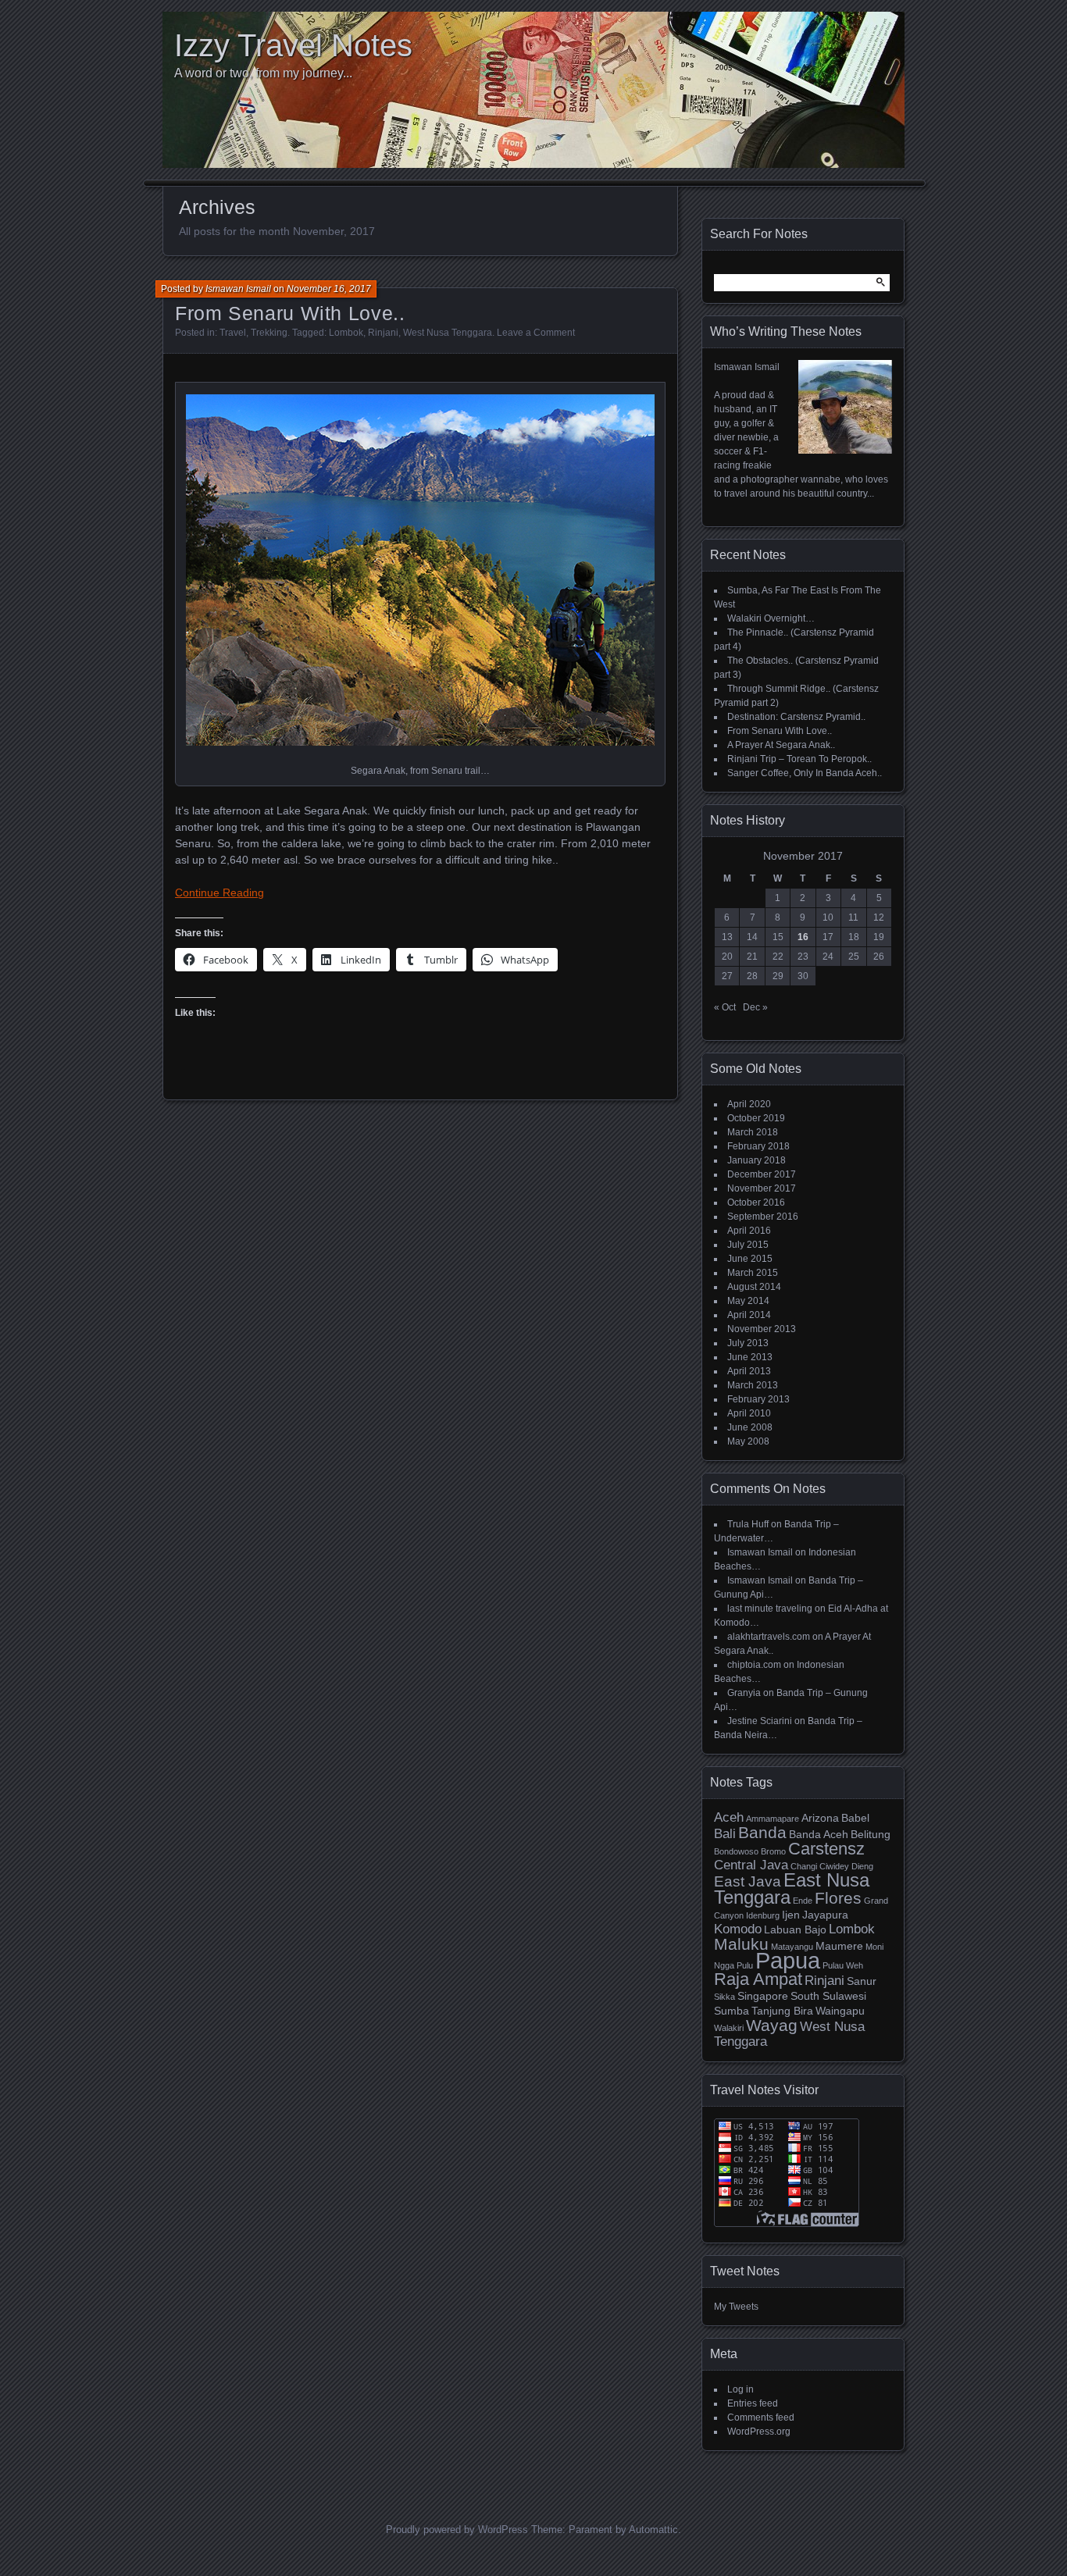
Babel (855, 1818)
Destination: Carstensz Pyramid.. (796, 717)
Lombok (346, 333)
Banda (762, 1832)
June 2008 (750, 1427)
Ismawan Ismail (238, 289)
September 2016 (763, 1217)
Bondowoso (736, 1851)
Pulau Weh (843, 1965)
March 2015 (753, 1273)
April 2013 (749, 1371)
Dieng (862, 1866)
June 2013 (750, 1357)
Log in (740, 2389)
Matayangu (792, 1947)
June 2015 (750, 1259)
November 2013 (762, 1329)
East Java (748, 1881)
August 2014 (754, 1287)
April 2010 (749, 1413)
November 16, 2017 (329, 289)
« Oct (725, 1007)
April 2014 (749, 1315)
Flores (838, 1898)
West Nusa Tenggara (448, 333)
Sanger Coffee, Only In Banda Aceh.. (805, 773)
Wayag (772, 2025)
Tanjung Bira (782, 2011)
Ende (803, 1901)
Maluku (741, 1944)
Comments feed (761, 2417)
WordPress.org (759, 2432)
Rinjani (383, 333)
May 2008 (748, 1441)
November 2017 (762, 1188)
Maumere (839, 1946)
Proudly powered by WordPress (457, 2530)
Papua (788, 1960)
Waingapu (840, 2011)
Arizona (820, 1818)
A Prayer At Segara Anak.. (781, 745)
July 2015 (748, 1245)
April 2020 (749, 1104)
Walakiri (729, 2028)
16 (803, 937)
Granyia (744, 1693)
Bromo (773, 1851)
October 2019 (756, 1118)
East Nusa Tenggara (792, 1888)
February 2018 (758, 1146)
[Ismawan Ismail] (845, 451)
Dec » (755, 1007)
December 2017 (762, 1174)
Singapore (763, 1996)
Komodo (738, 1929)
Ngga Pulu (733, 1965)
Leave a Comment (536, 333)
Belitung (871, 1834)
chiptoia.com (754, 1665)
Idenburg (763, 1915)
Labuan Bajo (795, 1929)
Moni (874, 1947)
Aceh (729, 1817)
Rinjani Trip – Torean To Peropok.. (799, 759)
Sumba (732, 2011)
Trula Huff (748, 1524)
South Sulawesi (828, 1996)
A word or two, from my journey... (263, 73)
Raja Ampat (758, 1979)
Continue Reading (219, 893)
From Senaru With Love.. (290, 313)
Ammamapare (773, 1819)
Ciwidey (834, 1866)
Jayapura (825, 1915)
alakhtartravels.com (769, 1637)
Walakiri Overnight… (771, 618)
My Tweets (736, 2307)
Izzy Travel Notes (293, 45)
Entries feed (753, 2403)
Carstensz (826, 1849)
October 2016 (756, 1202)
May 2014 (748, 1301)
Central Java (751, 1865)
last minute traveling (770, 1609)
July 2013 (748, 1343)
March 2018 (753, 1132)
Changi (804, 1866)
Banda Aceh (819, 1834)
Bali (725, 1834)
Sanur (862, 1981)
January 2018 (757, 1160)
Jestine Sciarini (760, 1721)
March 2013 (753, 1385)
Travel (233, 333)
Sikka (724, 1997)
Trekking (269, 333)
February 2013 (758, 1399)
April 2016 (749, 1231)
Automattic (653, 2530)
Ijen (791, 1915)
